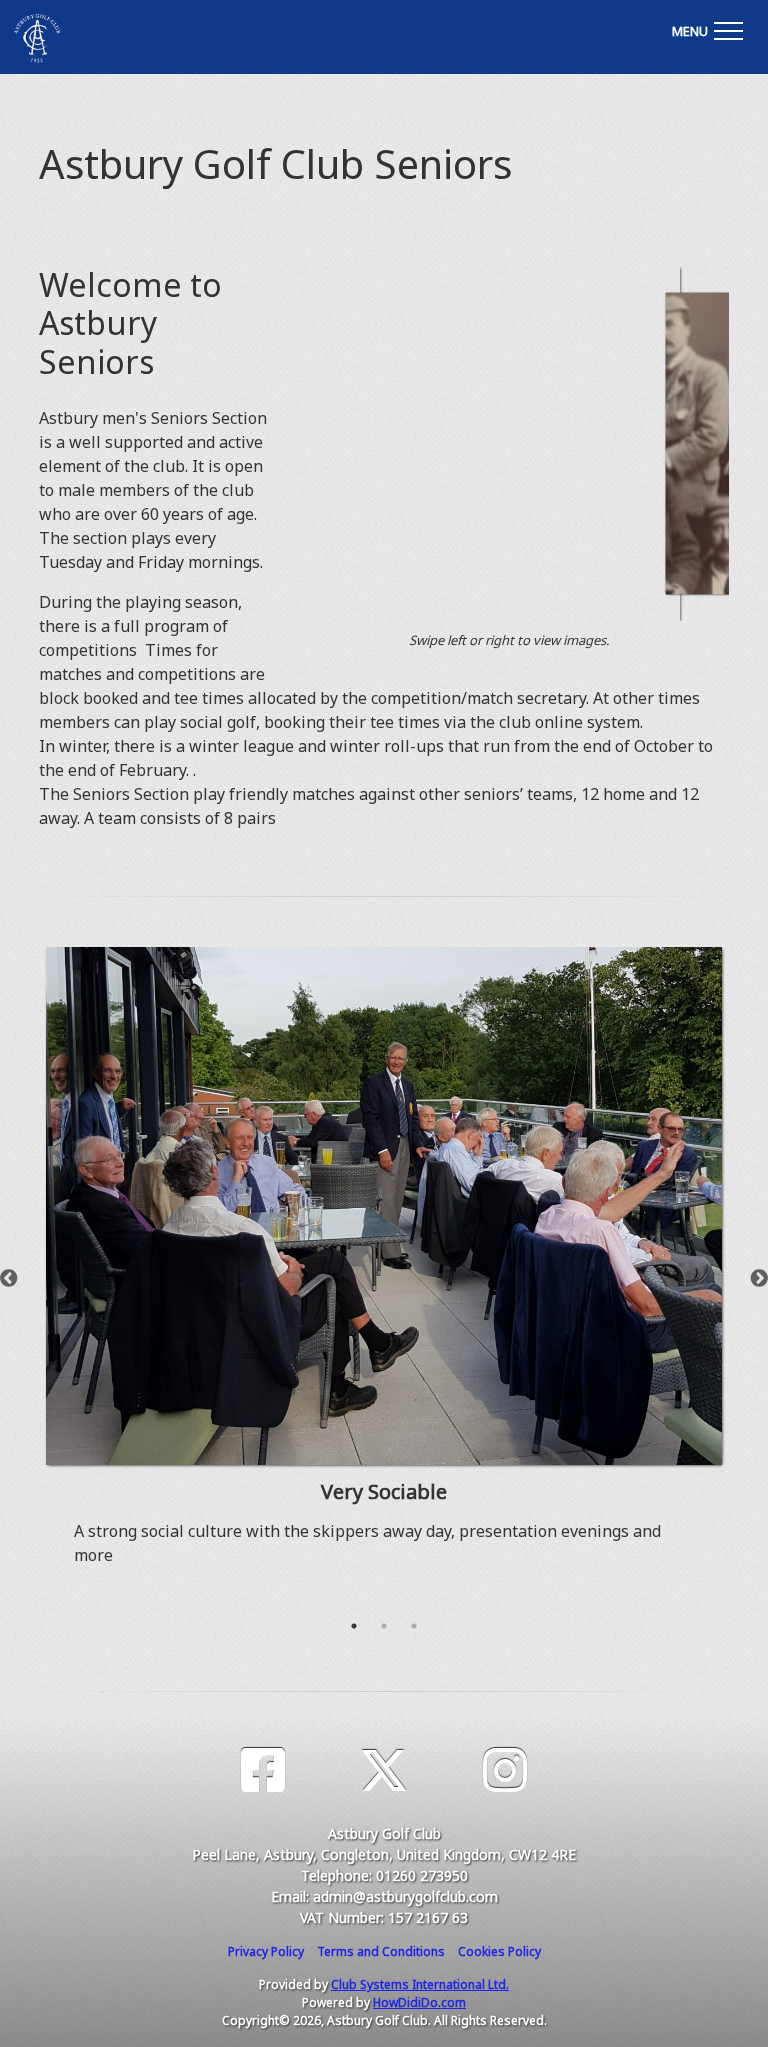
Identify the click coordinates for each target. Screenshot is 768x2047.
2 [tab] (384, 1626)
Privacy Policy (266, 1951)
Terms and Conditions (381, 1951)
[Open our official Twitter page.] (384, 1770)
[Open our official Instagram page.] (505, 1770)
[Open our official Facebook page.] (263, 1770)
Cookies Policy (499, 1951)
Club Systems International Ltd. (420, 1984)
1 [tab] (354, 1626)
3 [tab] (414, 1626)
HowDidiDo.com (419, 2002)
